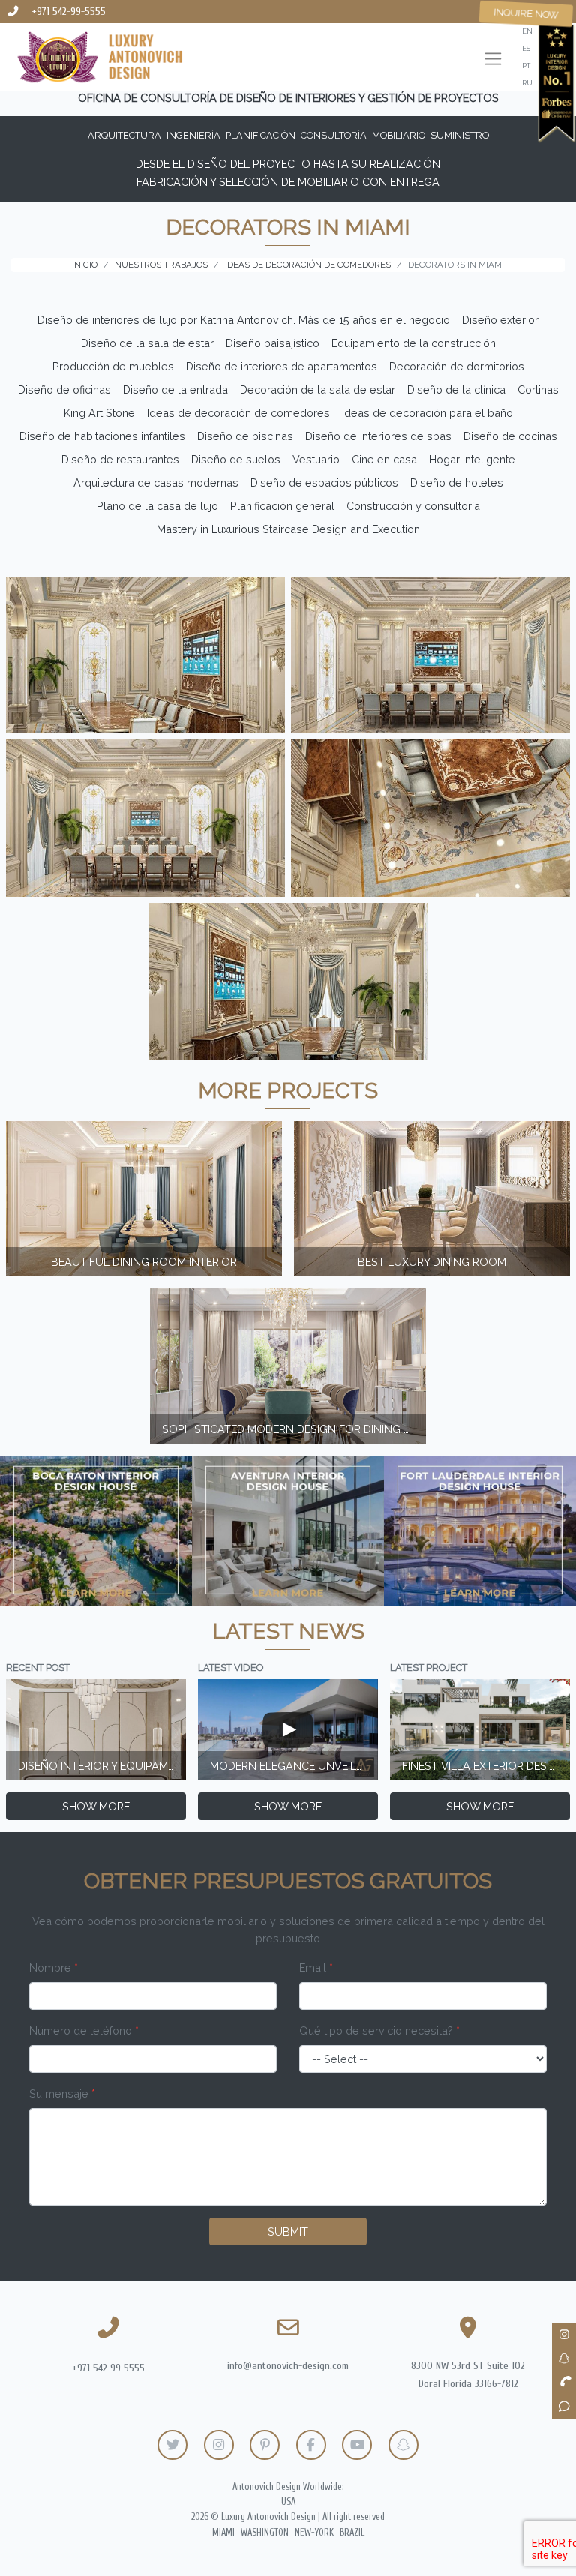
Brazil (352, 2533)
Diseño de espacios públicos (324, 483)
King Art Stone (99, 413)
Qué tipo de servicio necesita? (379, 2030)
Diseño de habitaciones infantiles (102, 436)
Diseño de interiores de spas (378, 436)
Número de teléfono (84, 2030)
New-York (314, 2533)
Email (316, 1967)
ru (527, 83)
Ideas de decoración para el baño (427, 413)
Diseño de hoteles (457, 483)
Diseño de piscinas (245, 436)
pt (526, 66)
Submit (288, 2231)
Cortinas (538, 390)
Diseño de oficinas (64, 390)
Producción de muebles (113, 366)
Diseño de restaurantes (120, 459)
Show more (96, 1806)
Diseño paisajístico (273, 343)
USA (288, 2502)
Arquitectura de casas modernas (156, 483)
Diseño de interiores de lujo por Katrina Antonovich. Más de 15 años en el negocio (244, 320)
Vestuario (316, 459)
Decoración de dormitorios (457, 366)
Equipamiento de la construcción (414, 343)
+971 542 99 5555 (108, 2368)
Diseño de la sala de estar (147, 343)
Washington (265, 2533)
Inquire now (526, 13)
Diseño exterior (500, 320)
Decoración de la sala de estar (318, 390)
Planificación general (282, 506)
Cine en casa (384, 459)
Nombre (54, 1967)
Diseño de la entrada (175, 390)
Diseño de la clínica (456, 390)
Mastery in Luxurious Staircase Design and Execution (288, 529)
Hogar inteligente (472, 459)
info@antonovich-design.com (288, 2366)
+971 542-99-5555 (69, 12)
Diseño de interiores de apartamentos (282, 366)
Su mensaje (62, 2093)
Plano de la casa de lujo (157, 506)
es (526, 48)
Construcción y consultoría (413, 506)
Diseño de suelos (236, 459)
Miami (223, 2533)
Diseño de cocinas (510, 436)
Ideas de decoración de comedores (238, 413)
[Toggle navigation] (493, 60)
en (527, 31)
